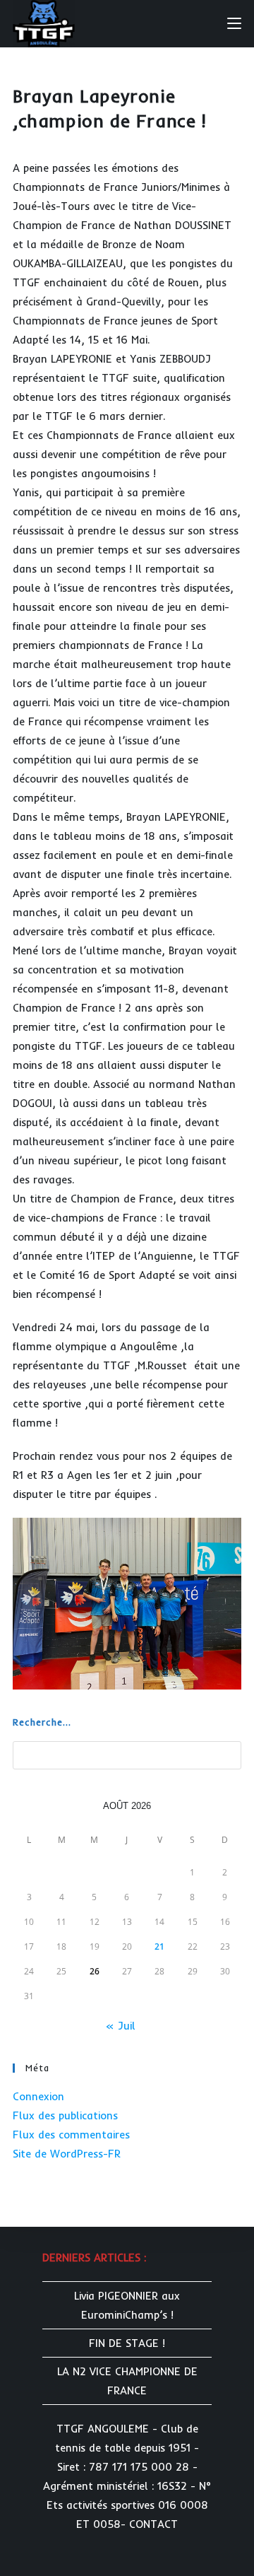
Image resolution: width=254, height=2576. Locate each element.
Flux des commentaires (71, 2135)
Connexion (38, 2096)
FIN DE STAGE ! (127, 2343)
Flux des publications (65, 2115)
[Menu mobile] (234, 23)
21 (159, 1946)
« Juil (120, 2026)
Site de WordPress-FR (67, 2154)
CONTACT (153, 2524)
